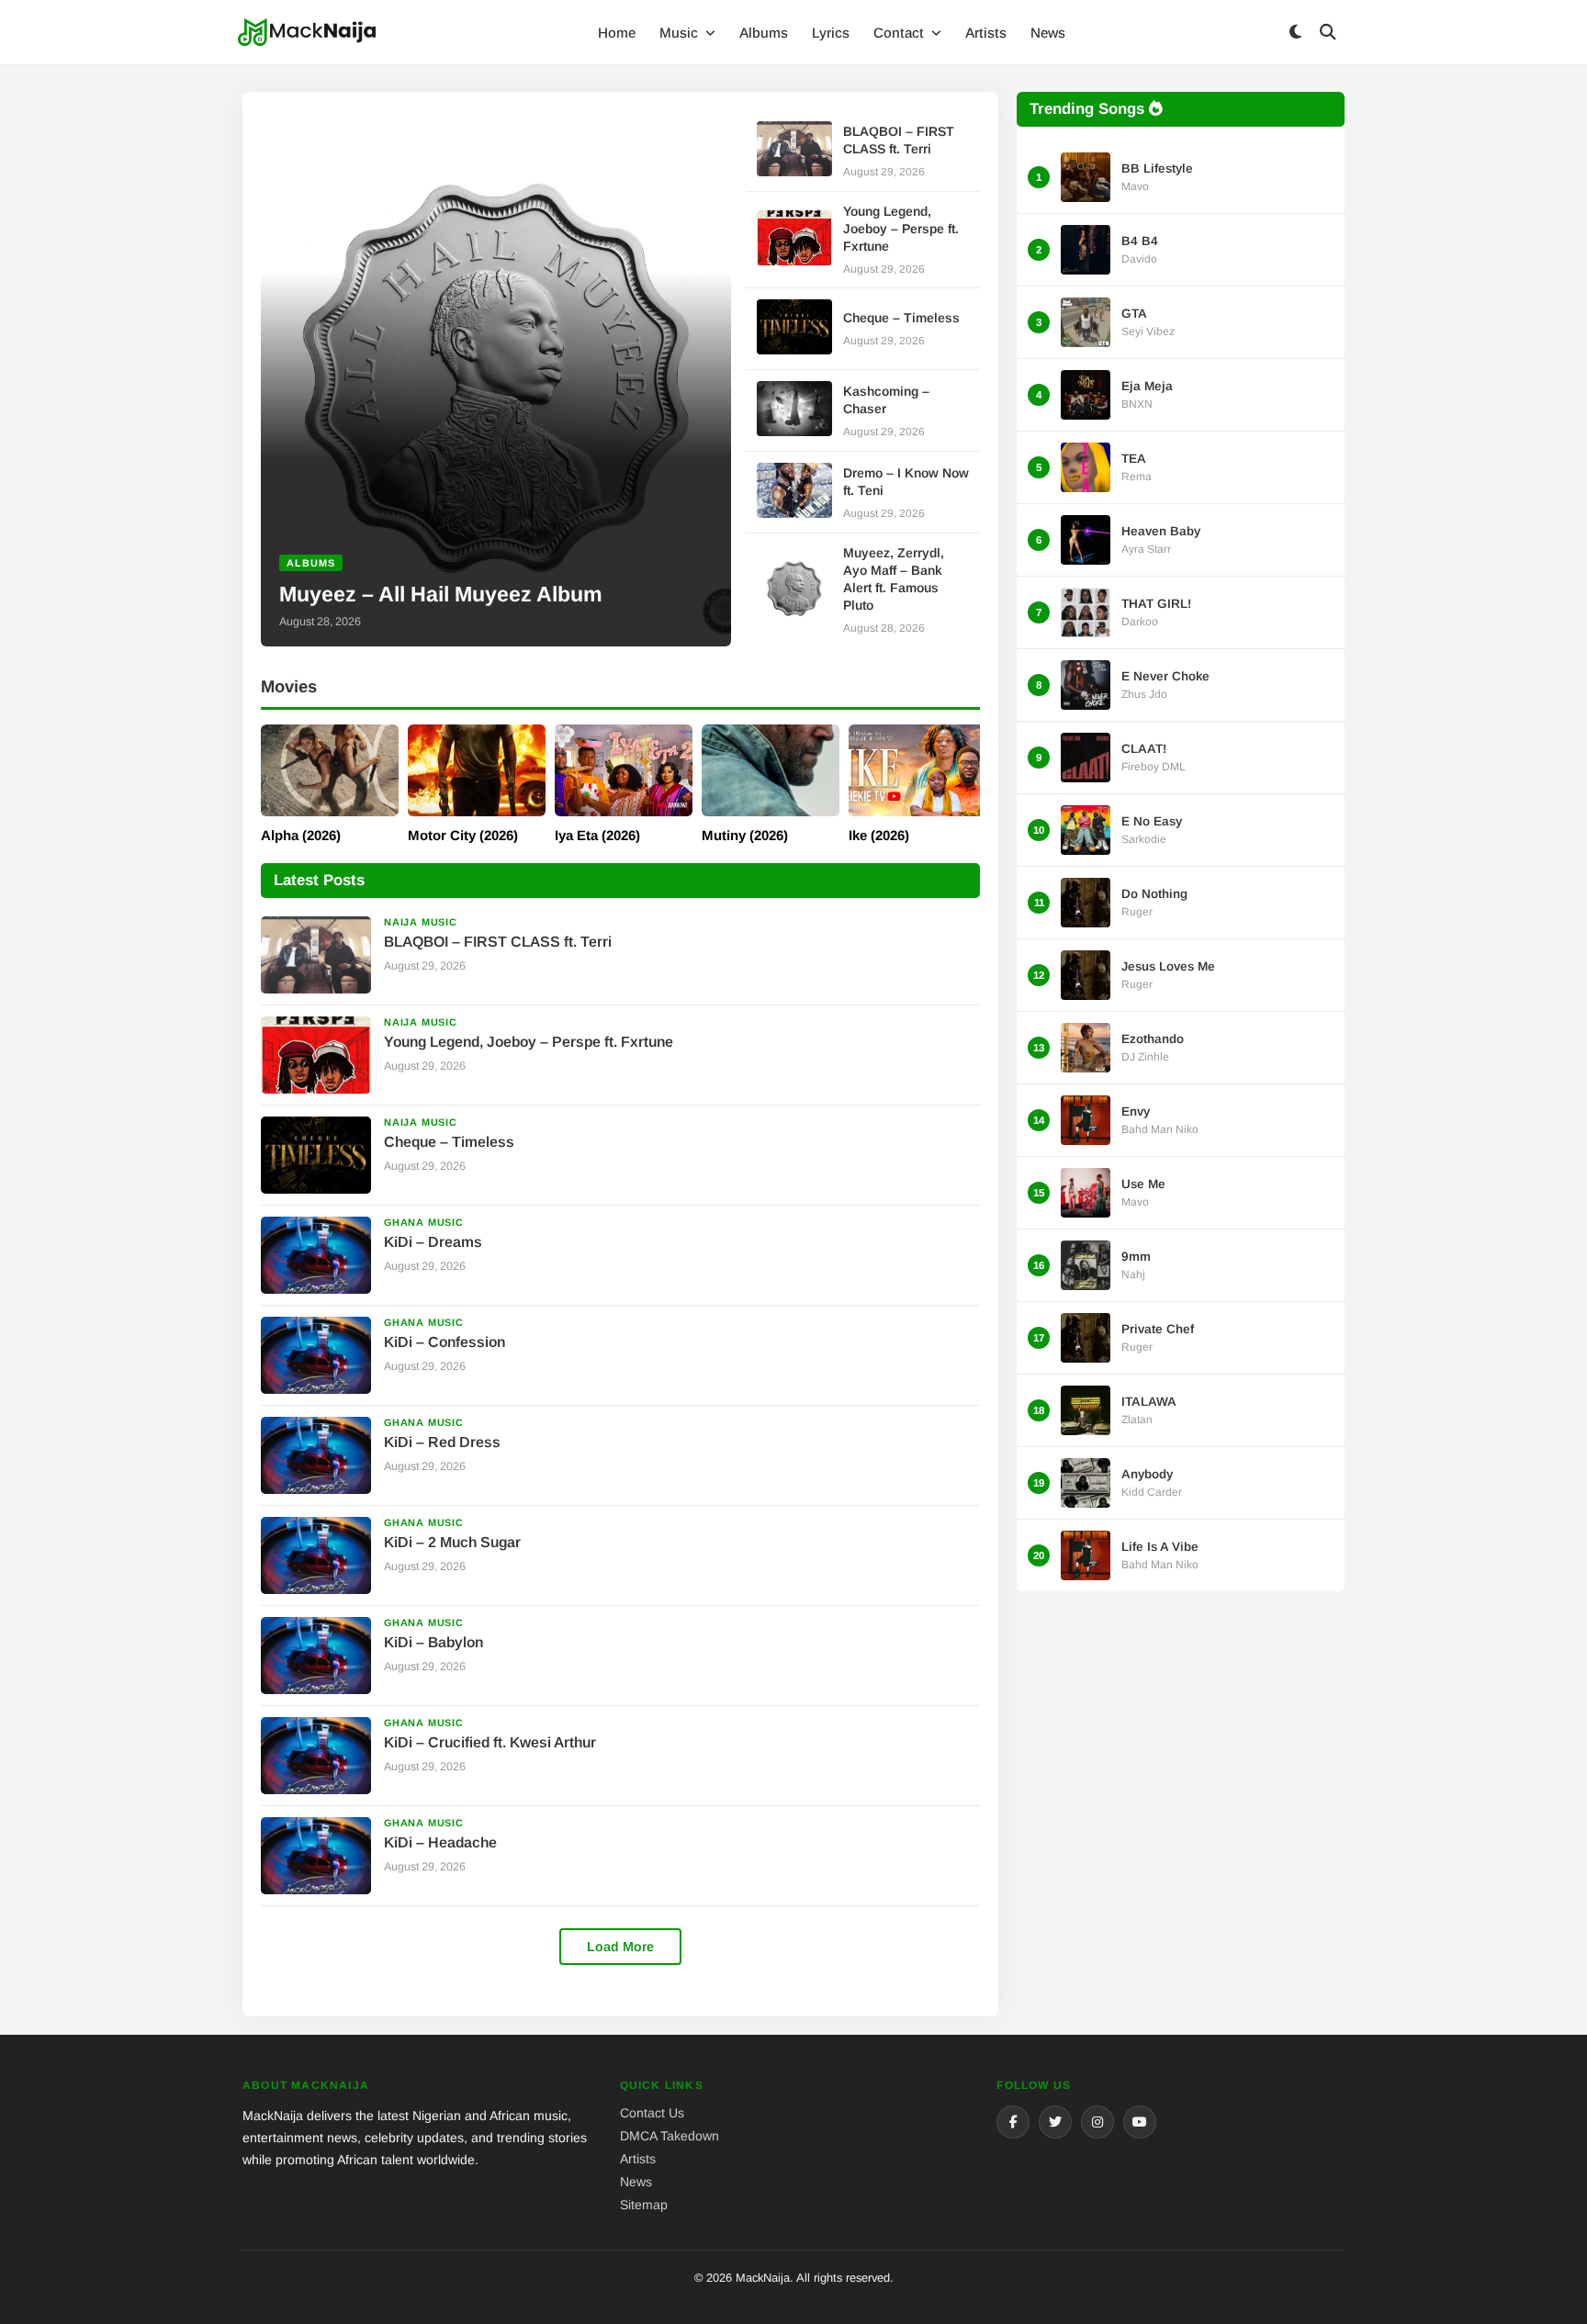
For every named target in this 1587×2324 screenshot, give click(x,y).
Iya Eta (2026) (597, 835)
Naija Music (421, 922)
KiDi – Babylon (433, 1642)
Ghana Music (424, 1222)
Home (617, 33)
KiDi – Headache (440, 1842)
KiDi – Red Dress (442, 1442)
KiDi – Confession (445, 1342)
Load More (620, 1947)
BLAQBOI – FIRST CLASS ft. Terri (498, 942)
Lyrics (831, 33)
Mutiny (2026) (745, 835)
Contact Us (652, 2113)
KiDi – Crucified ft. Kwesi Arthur (490, 1742)
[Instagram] (1097, 2122)
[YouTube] (1140, 2122)
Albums (764, 33)
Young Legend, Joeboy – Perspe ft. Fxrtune (901, 229)
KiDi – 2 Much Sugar (452, 1542)
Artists (986, 33)
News (1048, 33)
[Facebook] (1013, 2122)
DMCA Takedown (670, 2136)
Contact (900, 33)
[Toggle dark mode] (1295, 33)
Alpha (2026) (301, 835)
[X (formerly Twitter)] (1055, 2122)
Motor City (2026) (463, 835)
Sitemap (644, 2205)
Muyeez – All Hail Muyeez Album (441, 594)
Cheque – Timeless (901, 318)
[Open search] (1328, 33)
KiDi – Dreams (433, 1242)
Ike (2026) (879, 835)
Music (681, 33)
